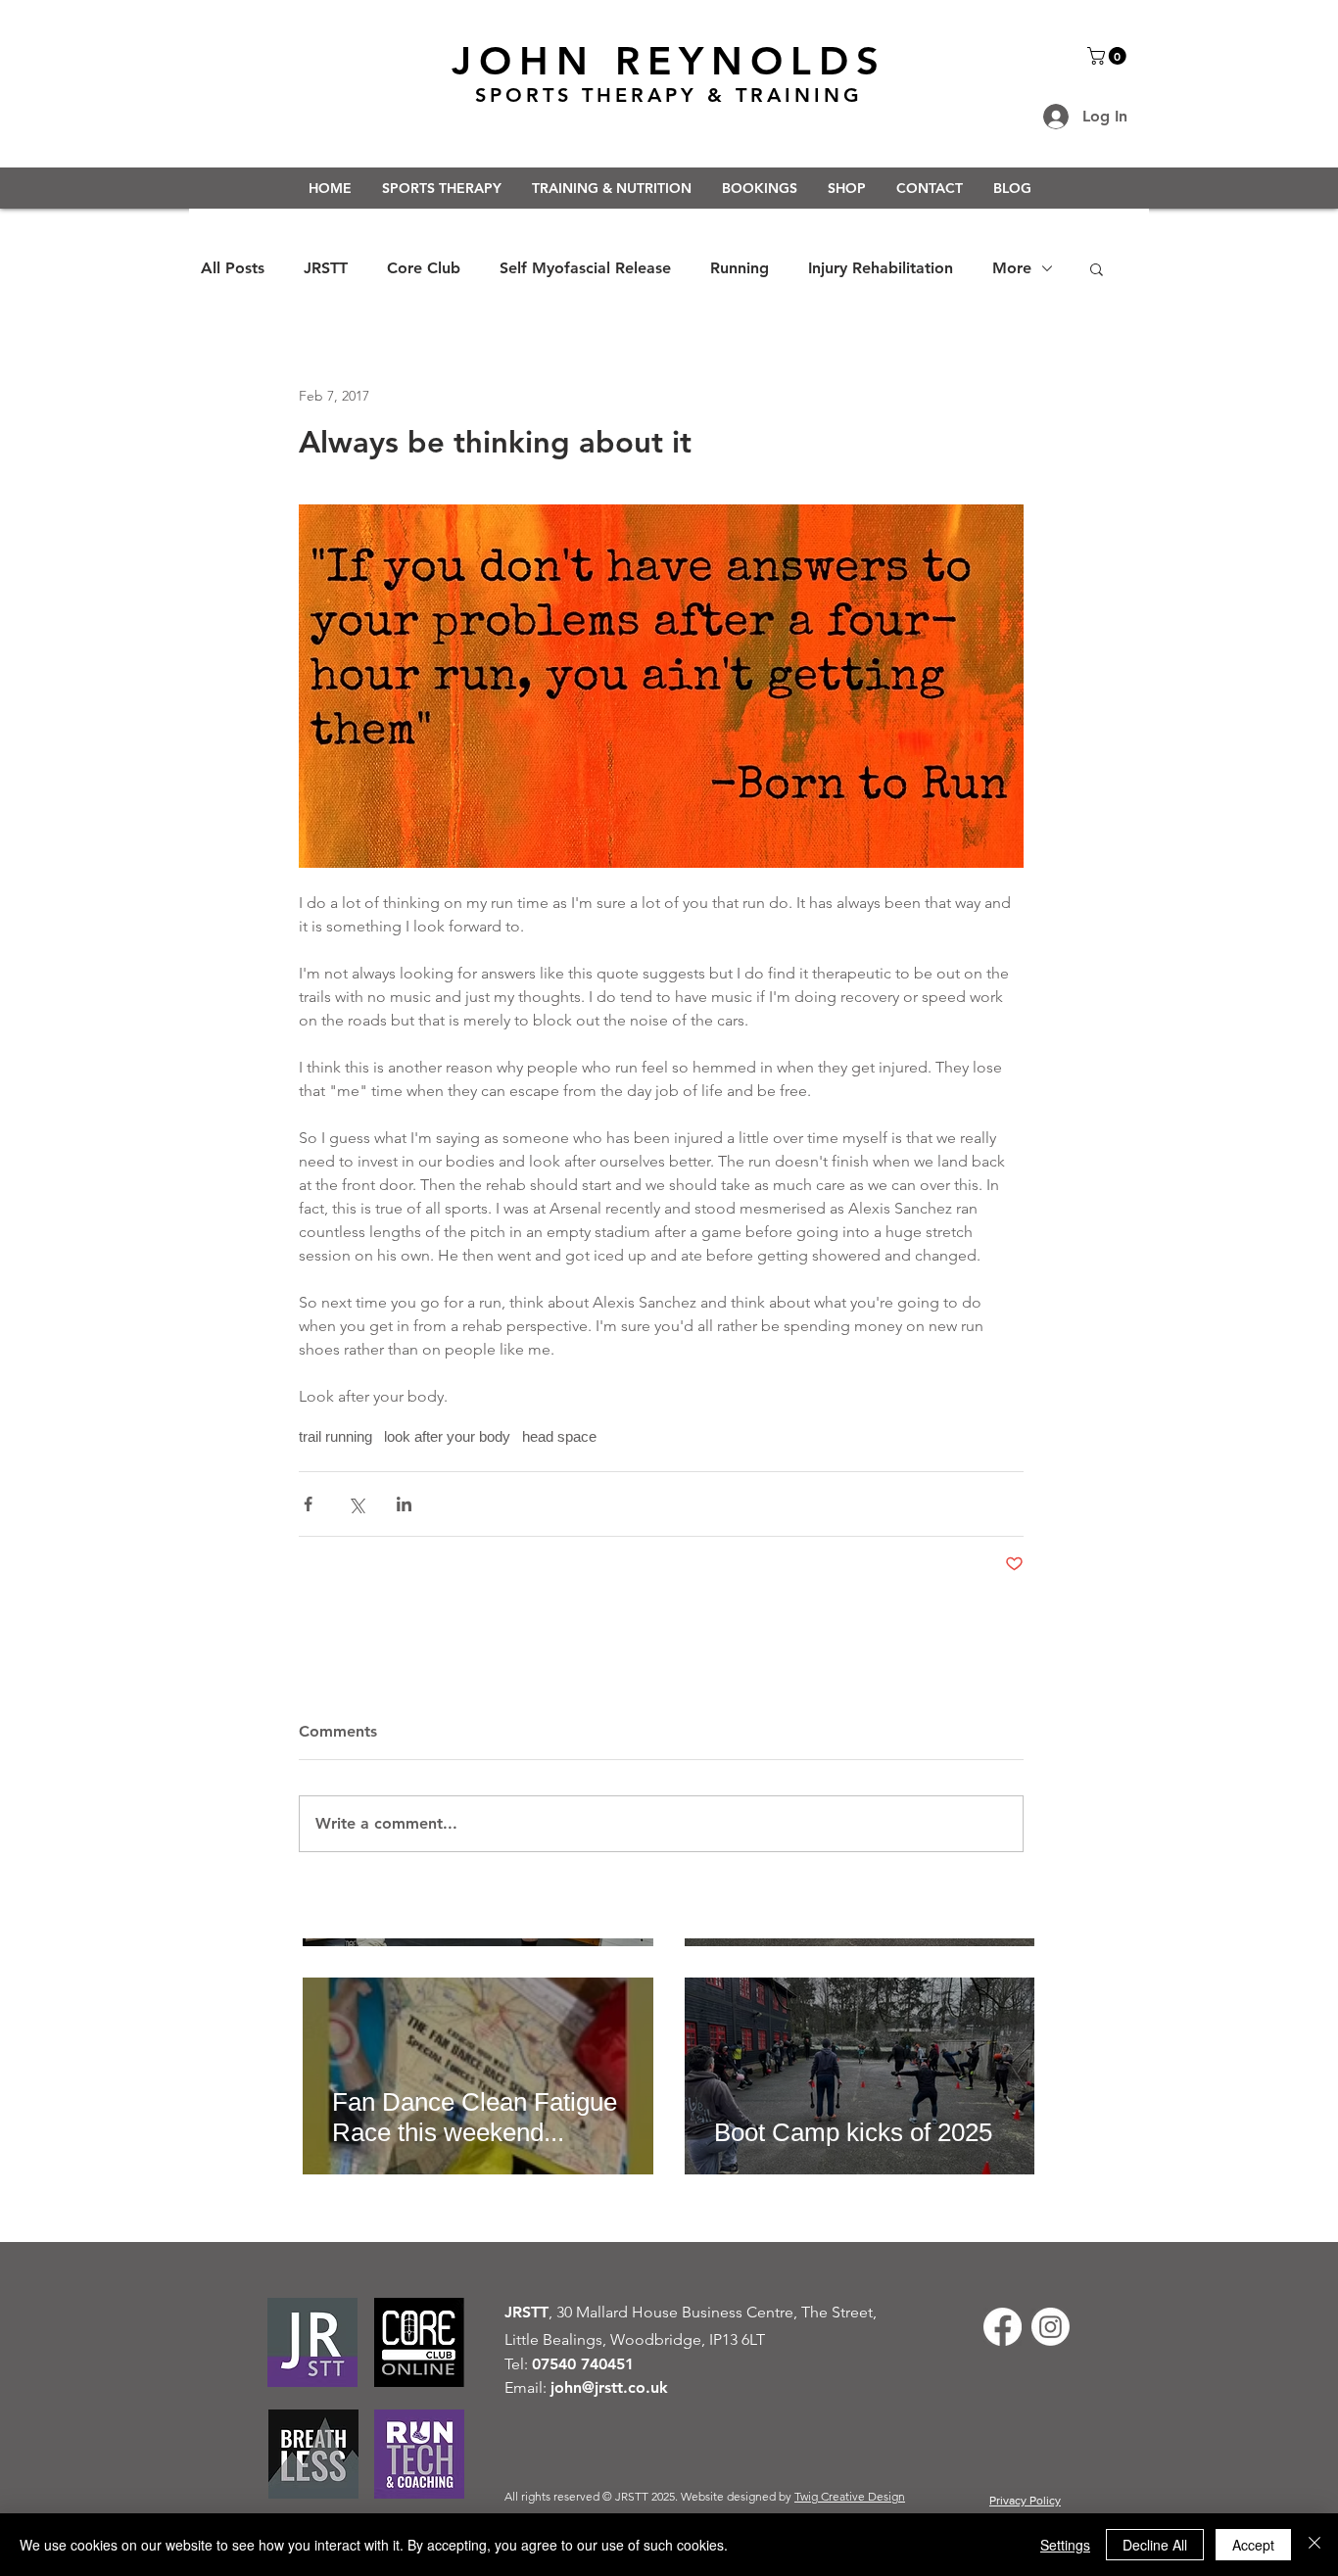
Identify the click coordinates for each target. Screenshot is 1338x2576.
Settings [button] (1065, 2545)
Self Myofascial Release (585, 268)
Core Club (424, 268)
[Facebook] (1003, 2327)
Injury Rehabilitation (881, 268)
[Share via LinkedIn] (404, 1504)
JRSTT (326, 268)
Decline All (1155, 2545)
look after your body (447, 1436)
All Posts (233, 268)
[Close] (1314, 2545)
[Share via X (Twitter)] (356, 1504)
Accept (1253, 2545)
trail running (335, 1436)
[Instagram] (1051, 2327)
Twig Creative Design (850, 2496)
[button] (1109, 56)
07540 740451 (583, 2364)
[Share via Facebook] (308, 1504)
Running (740, 268)
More (1012, 268)
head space (559, 1436)
